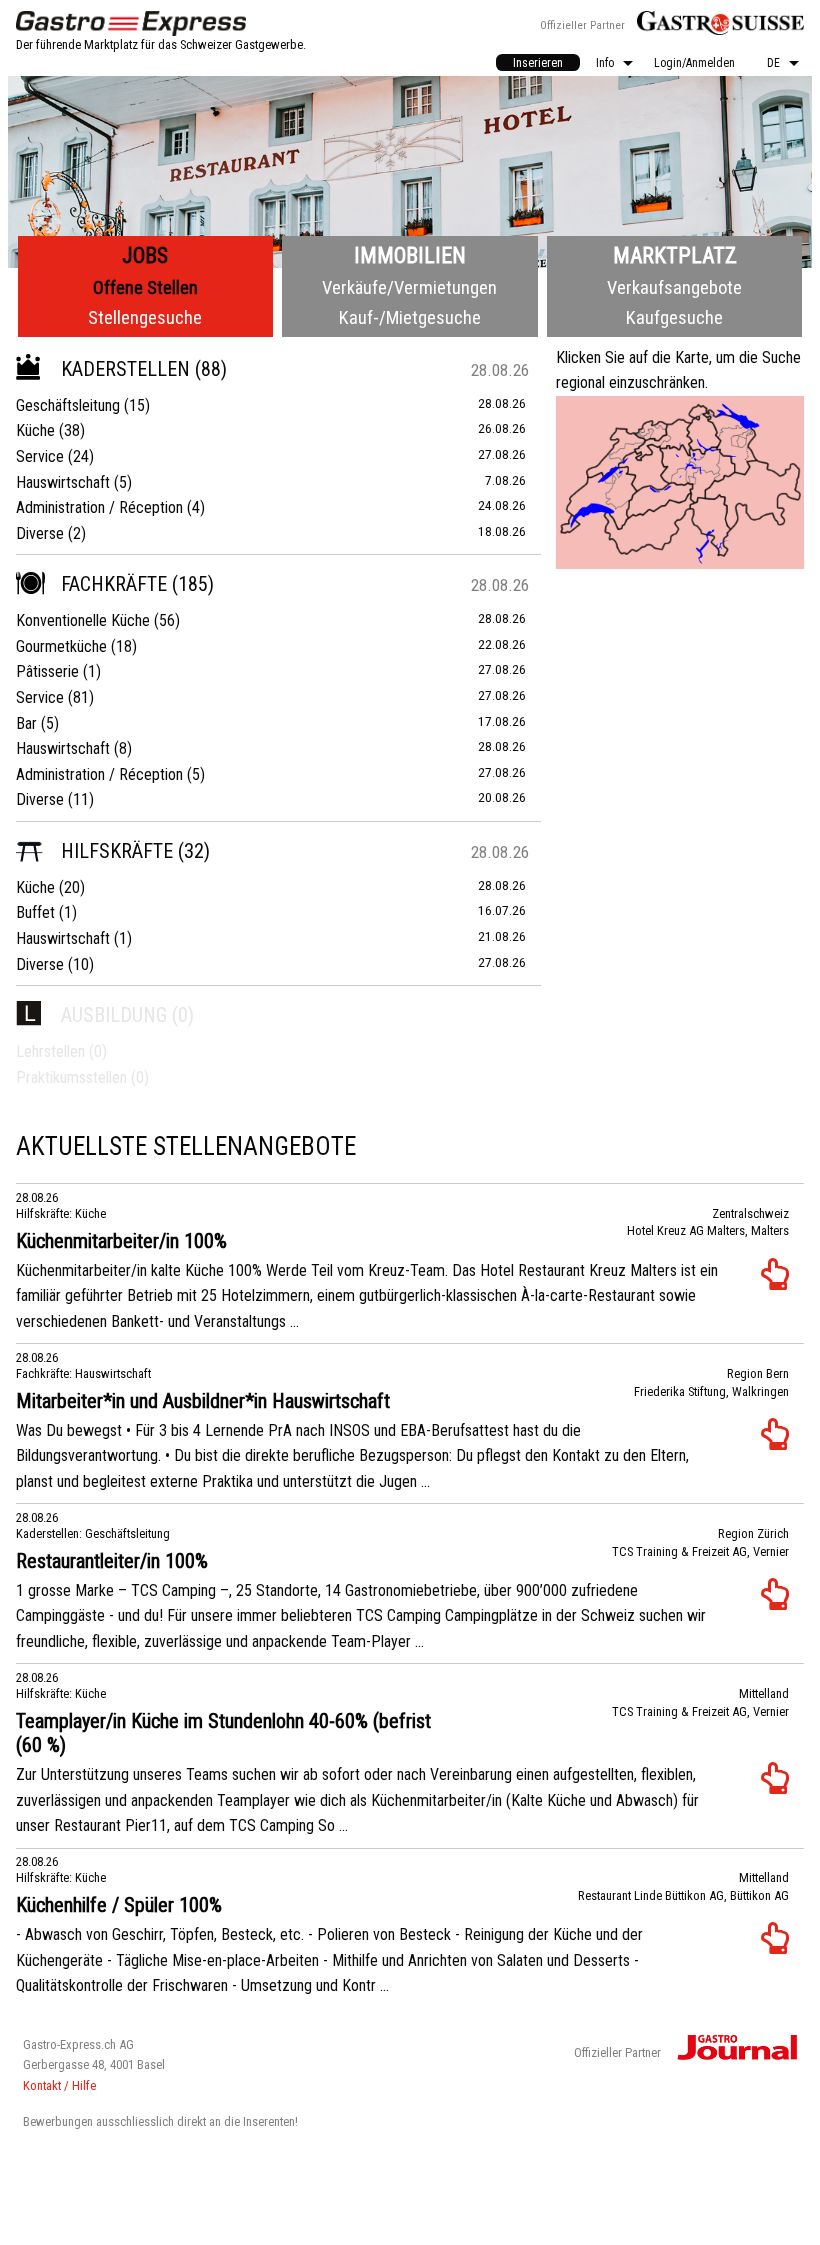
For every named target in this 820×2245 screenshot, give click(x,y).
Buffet (35, 912)
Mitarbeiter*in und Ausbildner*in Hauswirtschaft (203, 1401)
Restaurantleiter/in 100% (112, 1561)
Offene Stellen (145, 287)
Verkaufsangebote (674, 287)
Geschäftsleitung (68, 405)
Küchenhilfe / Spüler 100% (119, 1905)
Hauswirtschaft (63, 482)
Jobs (145, 255)
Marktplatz (675, 255)
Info (605, 63)
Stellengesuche (145, 317)
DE (773, 63)
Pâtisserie (47, 671)
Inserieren (538, 63)
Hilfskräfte (117, 851)
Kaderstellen (125, 369)
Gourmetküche (61, 646)
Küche (35, 430)
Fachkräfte (114, 584)
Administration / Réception (99, 507)
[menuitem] (538, 62)
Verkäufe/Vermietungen (409, 287)
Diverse (40, 533)
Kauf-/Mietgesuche (410, 317)
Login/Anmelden (694, 63)
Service (40, 456)
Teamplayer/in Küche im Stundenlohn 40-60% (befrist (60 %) (223, 1733)
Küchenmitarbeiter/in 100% (121, 1241)
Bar (26, 723)
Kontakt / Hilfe (59, 2085)
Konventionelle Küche (83, 620)
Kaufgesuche (674, 317)
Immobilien (410, 255)
